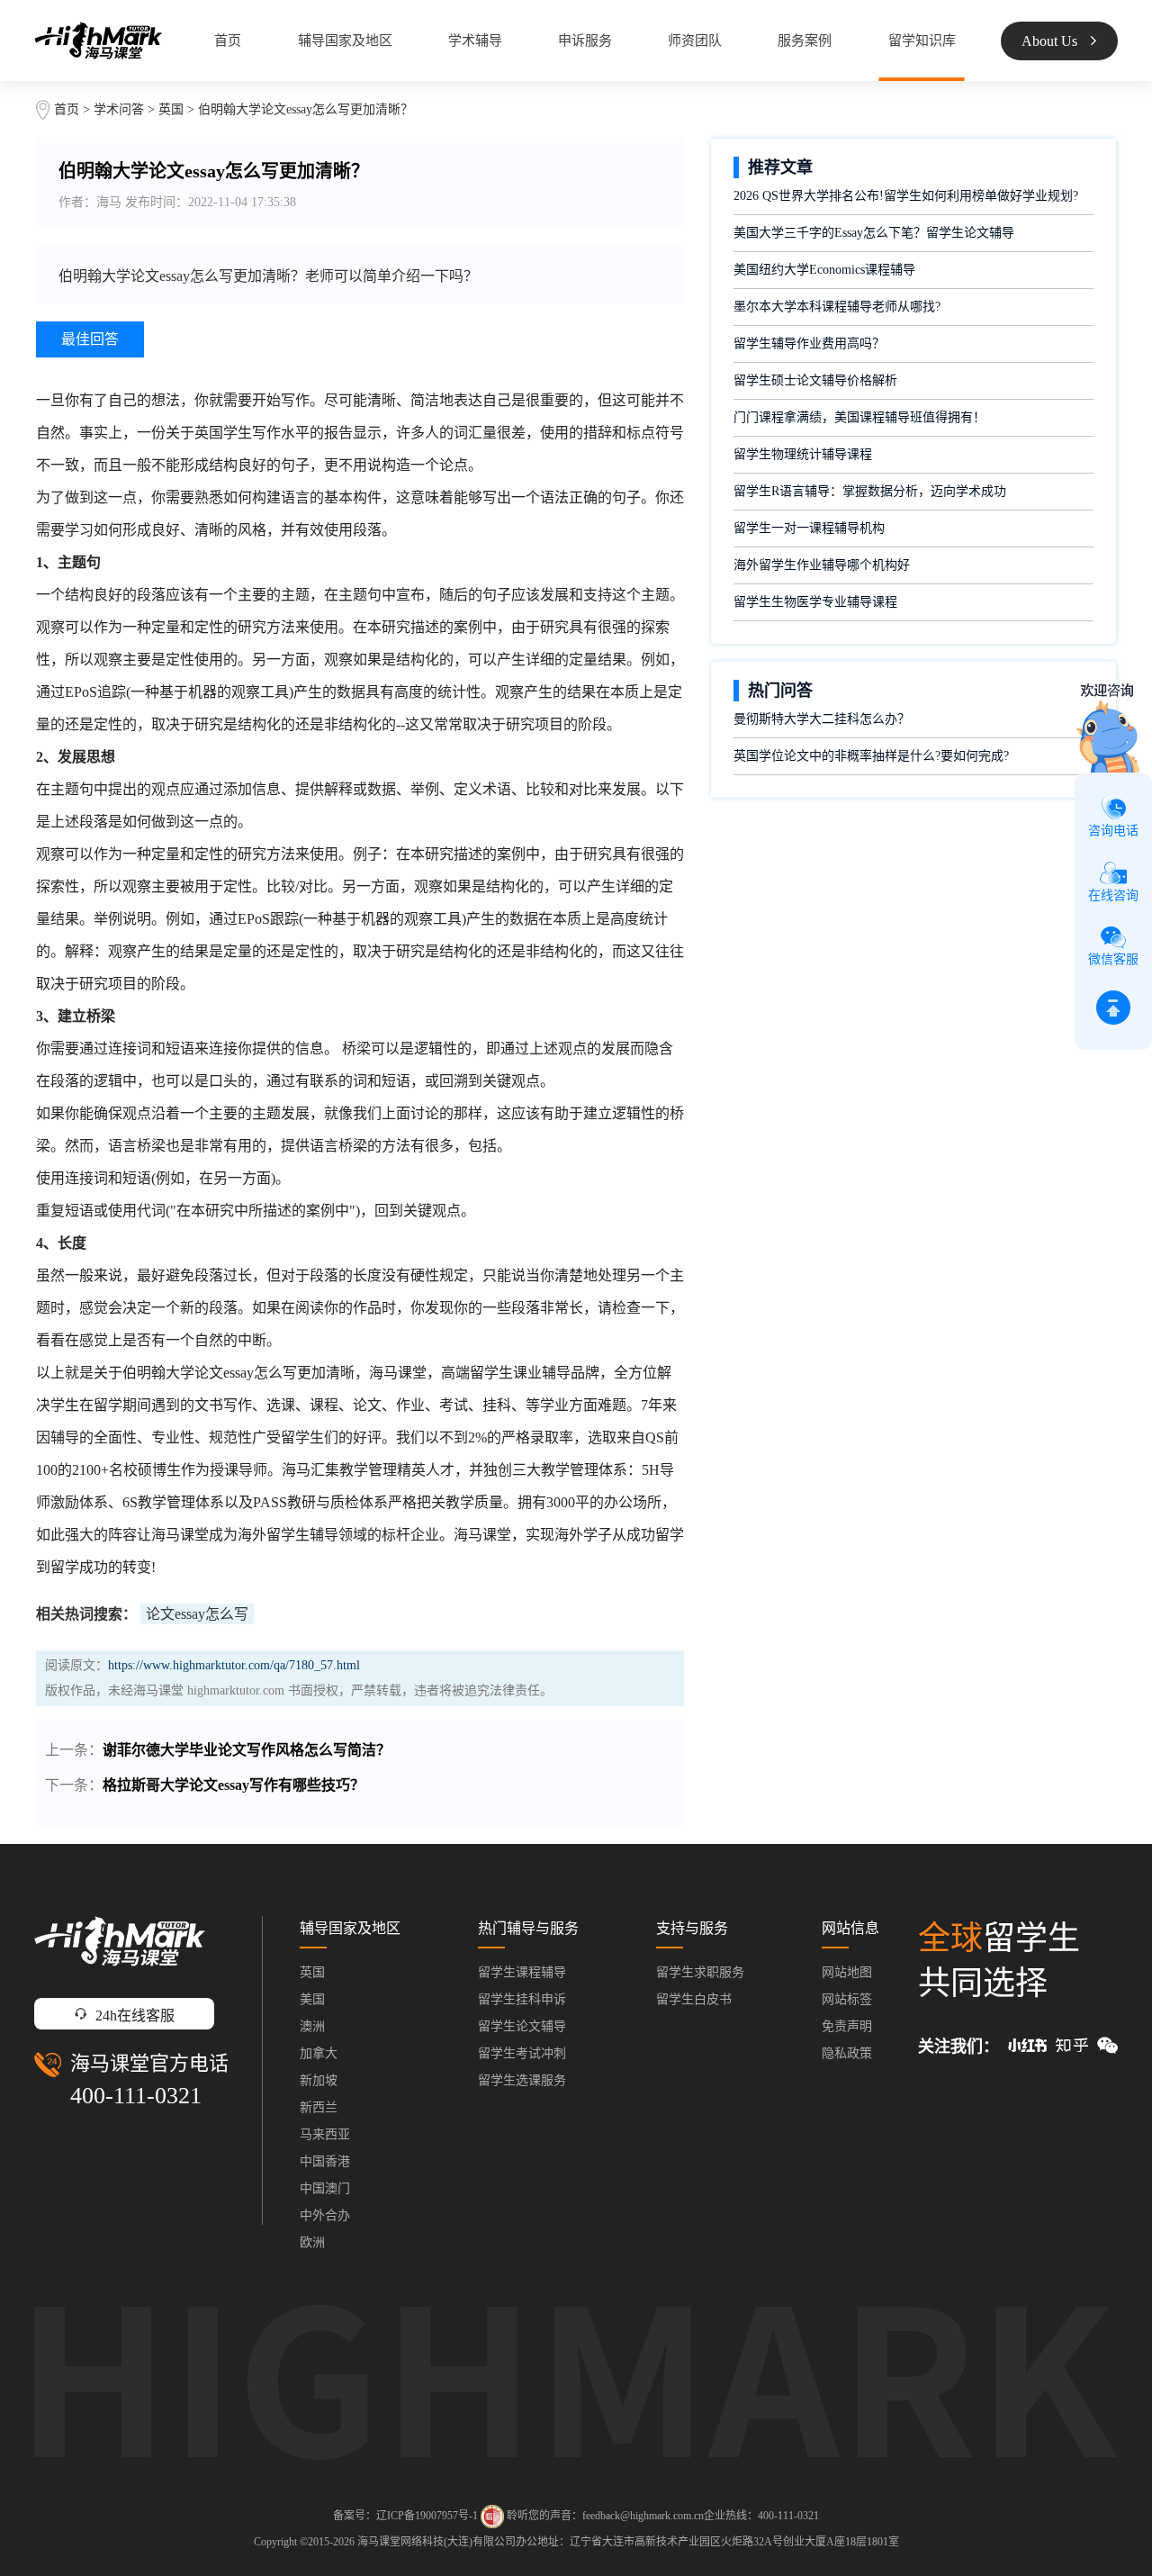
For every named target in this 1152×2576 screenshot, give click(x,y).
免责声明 (847, 2026)
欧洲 (312, 2242)
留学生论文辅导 (522, 2026)
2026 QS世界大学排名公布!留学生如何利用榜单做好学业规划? (906, 196)
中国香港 (325, 2161)
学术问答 (119, 109)
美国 (312, 1999)
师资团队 (695, 41)
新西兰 (319, 2107)
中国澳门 (325, 2188)
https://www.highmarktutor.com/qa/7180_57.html (234, 1665)
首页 (228, 41)
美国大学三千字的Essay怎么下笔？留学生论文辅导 (874, 233)
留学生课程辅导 (522, 1972)
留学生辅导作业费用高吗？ (809, 343)
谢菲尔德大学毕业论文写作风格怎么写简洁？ (247, 1750)
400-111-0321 (136, 2096)
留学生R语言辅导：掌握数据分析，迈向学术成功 (870, 491)
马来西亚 (325, 2134)
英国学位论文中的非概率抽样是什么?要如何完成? (871, 756)
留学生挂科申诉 (522, 1999)
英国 (173, 109)
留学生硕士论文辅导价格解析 (815, 380)
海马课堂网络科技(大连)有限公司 (436, 2542)
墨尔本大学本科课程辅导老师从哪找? (837, 307)
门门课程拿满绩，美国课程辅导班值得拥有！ (859, 417)
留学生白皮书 (694, 1999)
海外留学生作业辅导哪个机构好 (822, 565)
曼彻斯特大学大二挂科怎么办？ (822, 719)
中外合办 (325, 2215)
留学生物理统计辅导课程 (803, 454)
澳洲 (312, 2026)
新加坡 (319, 2080)
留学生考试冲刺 (522, 2053)
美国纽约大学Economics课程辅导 (824, 270)
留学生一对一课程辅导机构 (809, 528)
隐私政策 (847, 2053)
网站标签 (847, 1999)
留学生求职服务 (700, 1972)
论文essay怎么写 (197, 1614)
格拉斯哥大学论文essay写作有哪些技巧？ (234, 1785)
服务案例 (805, 41)
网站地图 (847, 1972)
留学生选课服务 (522, 2080)
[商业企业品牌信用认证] (492, 2517)
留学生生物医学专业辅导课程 (815, 602)
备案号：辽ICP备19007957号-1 (405, 2516)
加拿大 (319, 2053)
